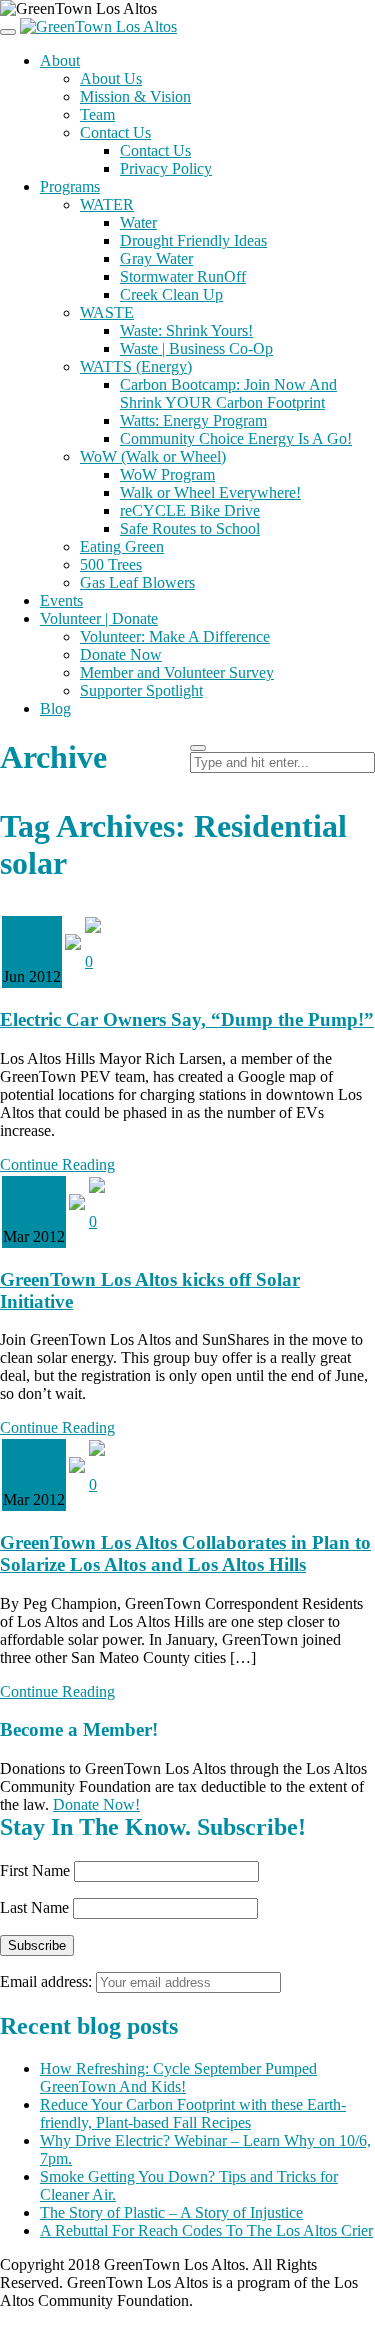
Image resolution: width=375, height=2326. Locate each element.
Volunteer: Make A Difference (175, 636)
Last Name (34, 1907)
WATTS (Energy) (136, 366)
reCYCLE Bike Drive (190, 510)
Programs (70, 186)
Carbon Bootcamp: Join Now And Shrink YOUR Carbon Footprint (228, 393)
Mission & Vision (135, 96)
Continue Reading (57, 1164)
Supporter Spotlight (141, 690)
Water (138, 222)
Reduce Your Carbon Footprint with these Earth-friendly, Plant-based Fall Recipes (193, 2113)
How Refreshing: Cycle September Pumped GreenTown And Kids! (178, 2077)
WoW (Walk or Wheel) (153, 456)
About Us (111, 78)
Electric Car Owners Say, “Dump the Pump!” (187, 1019)
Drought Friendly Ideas (193, 240)
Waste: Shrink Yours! (186, 330)
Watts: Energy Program (193, 420)
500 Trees (111, 564)
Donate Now (121, 654)
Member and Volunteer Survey (177, 672)
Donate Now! (96, 1804)
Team (97, 114)
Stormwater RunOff (183, 276)
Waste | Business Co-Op (196, 348)
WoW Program (167, 474)
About (60, 60)
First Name (35, 1870)
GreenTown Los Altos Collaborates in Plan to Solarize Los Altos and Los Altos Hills (185, 1553)
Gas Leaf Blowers (137, 582)
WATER (107, 204)
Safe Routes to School (190, 528)
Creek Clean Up (171, 294)
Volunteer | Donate (99, 618)
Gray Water (156, 258)
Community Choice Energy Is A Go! (236, 438)
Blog (55, 708)
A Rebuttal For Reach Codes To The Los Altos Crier (206, 2230)
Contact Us (115, 132)
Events (61, 600)
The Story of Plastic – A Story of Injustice (171, 2212)
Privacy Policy (166, 168)
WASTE (107, 312)
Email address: (48, 1981)
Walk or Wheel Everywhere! (210, 492)
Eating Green (122, 546)
